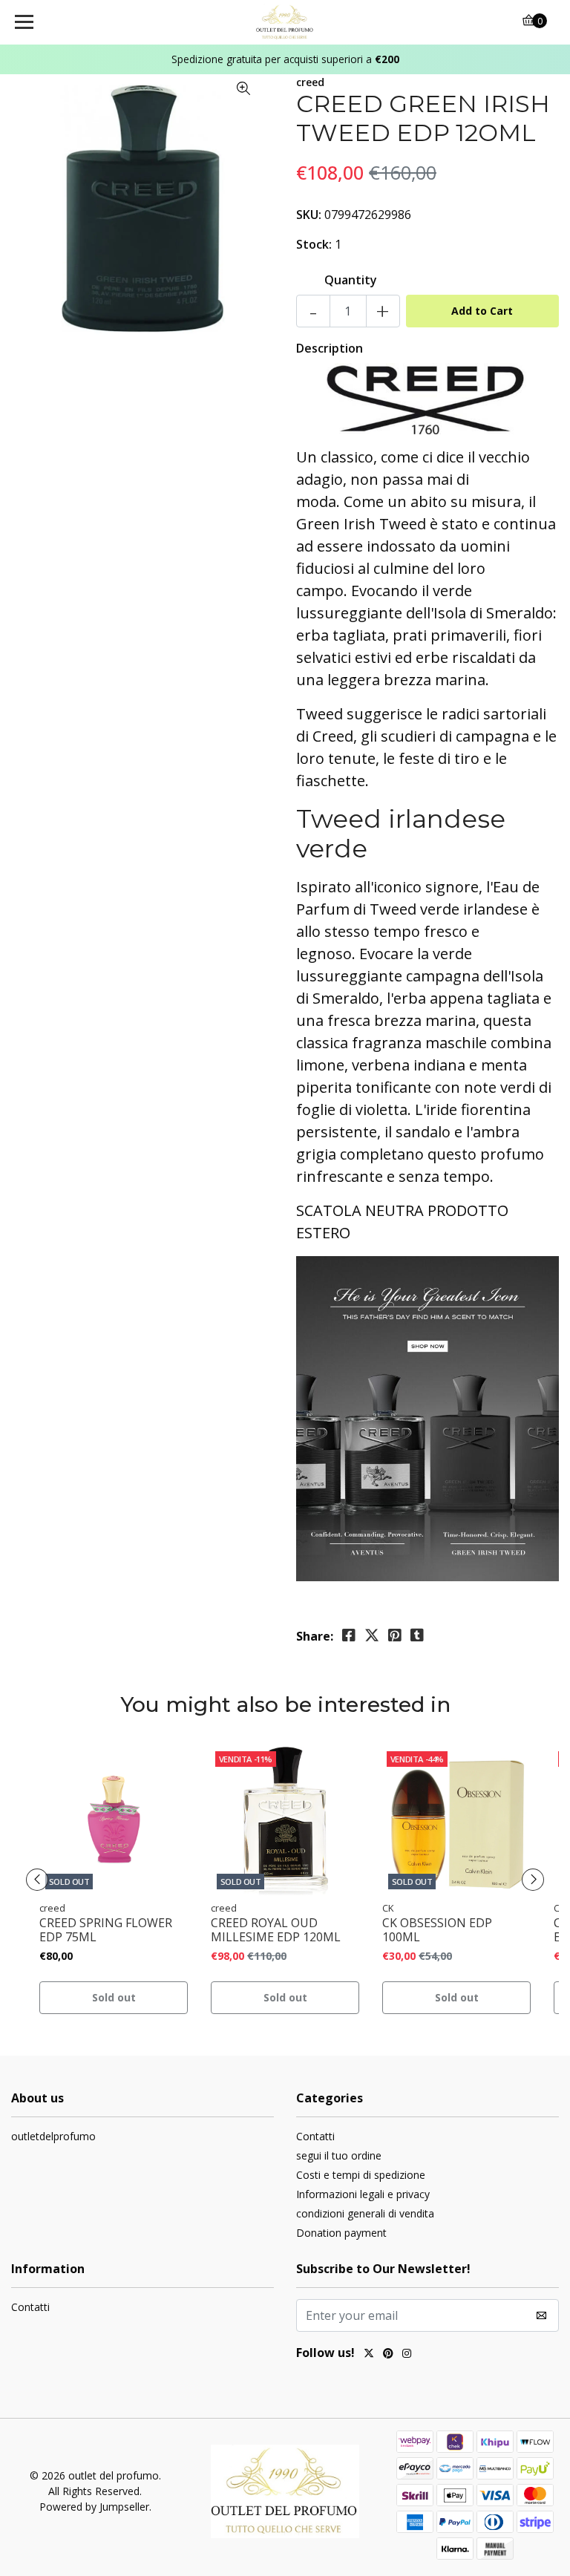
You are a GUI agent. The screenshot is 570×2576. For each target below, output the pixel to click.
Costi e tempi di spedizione (361, 2175)
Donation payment (341, 2233)
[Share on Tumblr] (417, 1635)
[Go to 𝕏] (369, 2355)
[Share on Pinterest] (395, 1635)
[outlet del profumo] (285, 22)
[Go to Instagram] (407, 2355)
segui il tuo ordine (339, 2155)
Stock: (314, 244)
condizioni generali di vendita (365, 2213)
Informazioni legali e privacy (363, 2194)
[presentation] (37, 1880)
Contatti (315, 2136)
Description (330, 348)
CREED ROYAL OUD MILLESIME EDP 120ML (276, 1930)
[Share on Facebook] (349, 1635)
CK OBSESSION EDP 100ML (437, 1930)
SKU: (309, 215)
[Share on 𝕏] (372, 1635)
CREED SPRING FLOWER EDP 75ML (106, 1930)
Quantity (351, 280)
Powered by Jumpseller (94, 2507)
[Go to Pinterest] (388, 2355)
